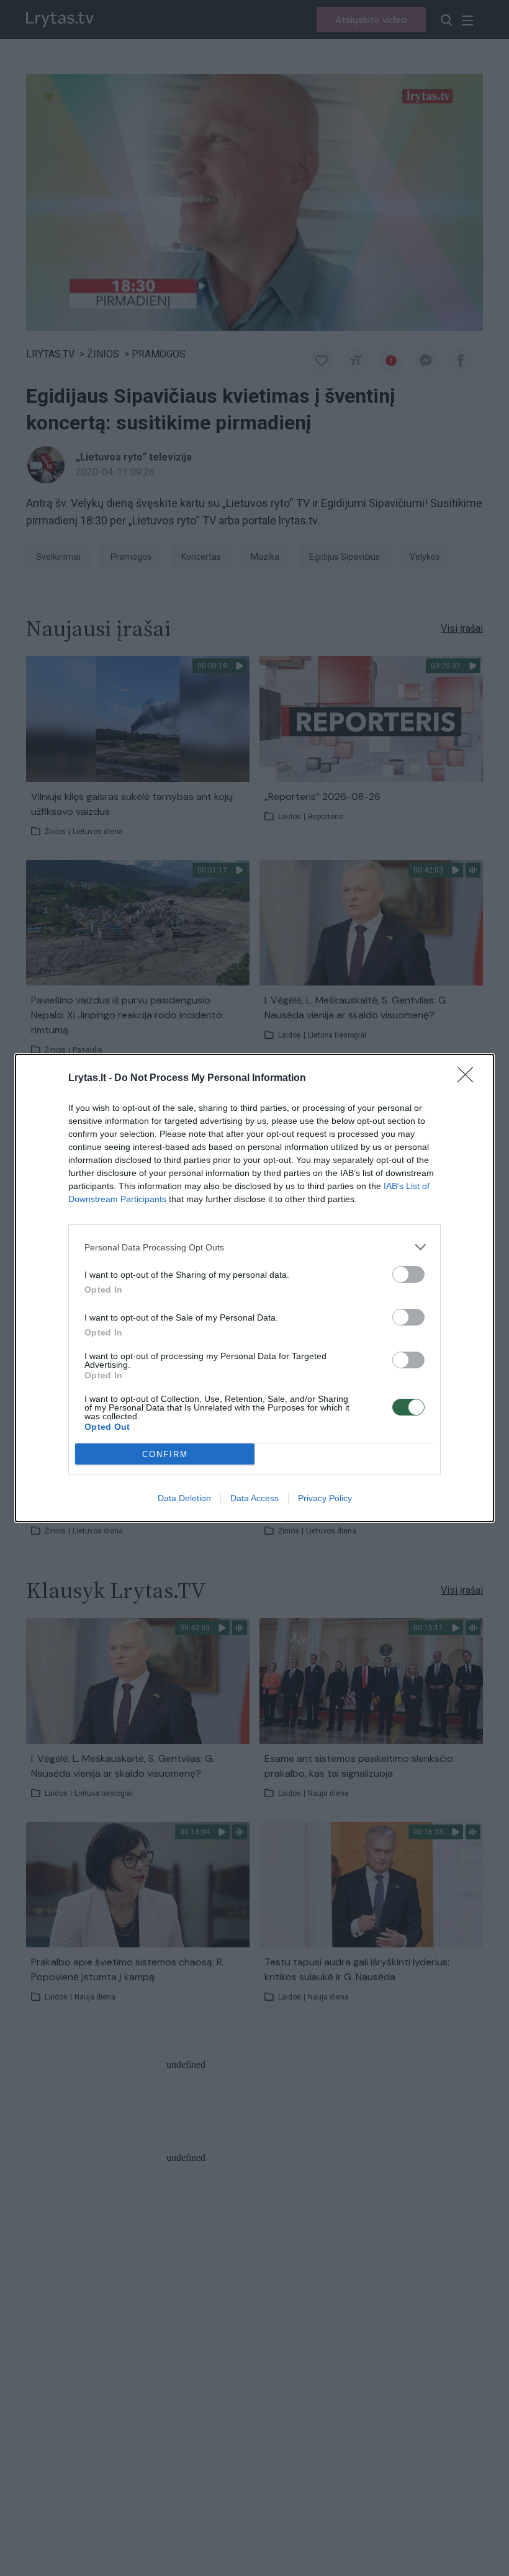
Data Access (254, 1498)
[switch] (408, 1274)
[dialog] (254, 1288)
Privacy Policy (325, 1498)
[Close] (469, 1079)
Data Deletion (184, 1498)
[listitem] (254, 1247)
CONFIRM (165, 1454)
